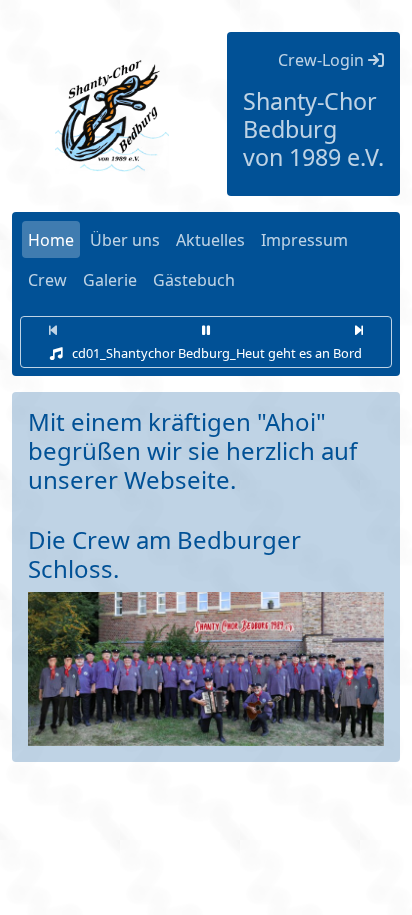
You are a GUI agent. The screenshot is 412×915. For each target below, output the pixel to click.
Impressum (304, 240)
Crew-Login (323, 60)
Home (51, 240)
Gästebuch (194, 280)
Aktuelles (210, 240)
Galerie (110, 280)
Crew (47, 280)
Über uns (125, 240)
